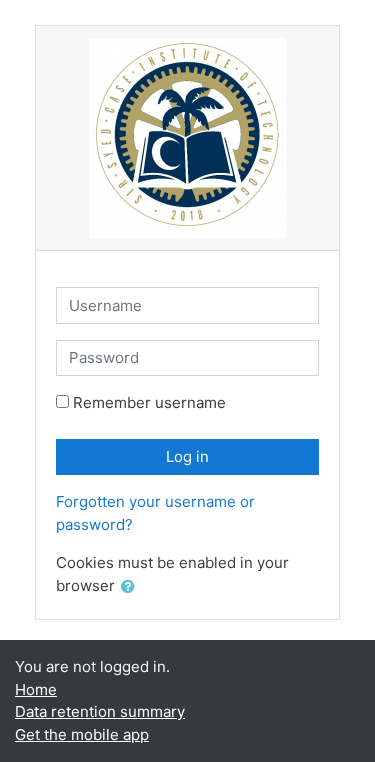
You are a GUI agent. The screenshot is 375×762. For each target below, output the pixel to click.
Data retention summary (100, 711)
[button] (132, 587)
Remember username (149, 402)
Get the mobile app (82, 734)
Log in (187, 456)
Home (36, 689)
